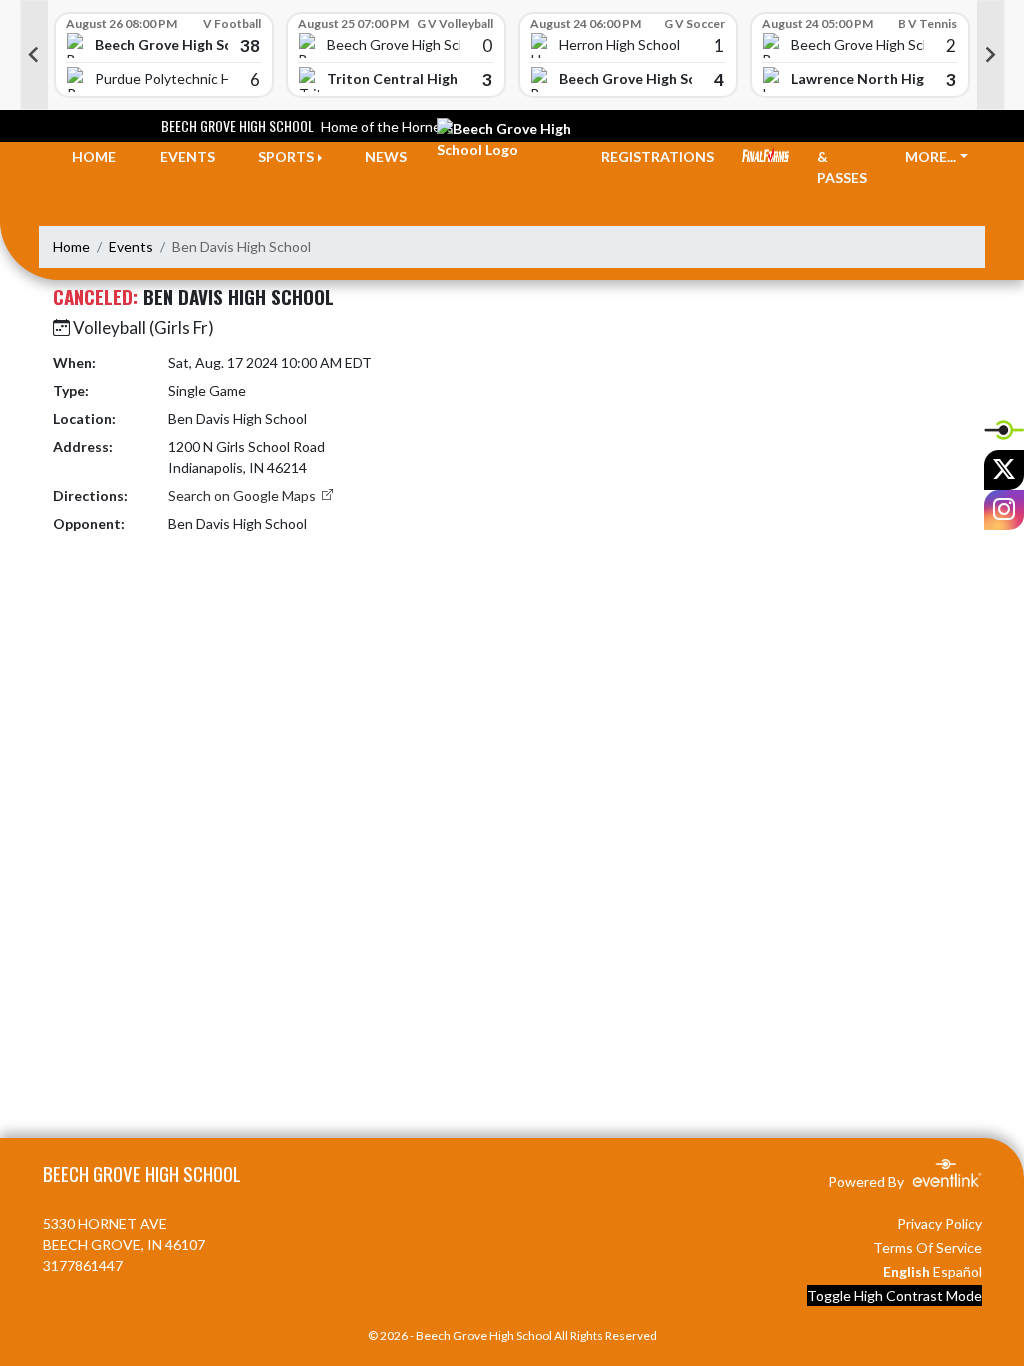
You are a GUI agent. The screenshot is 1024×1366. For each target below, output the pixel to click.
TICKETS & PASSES (847, 156)
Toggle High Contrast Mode (894, 1295)
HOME (94, 156)
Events (131, 246)
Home (71, 246)
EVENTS (187, 156)
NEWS (386, 156)
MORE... (930, 156)
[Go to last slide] (34, 55)
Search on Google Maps (243, 495)
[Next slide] (991, 55)
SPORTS (286, 156)
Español (957, 1271)
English (906, 1271)
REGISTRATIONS (657, 156)
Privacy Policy (939, 1223)
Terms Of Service (927, 1247)
